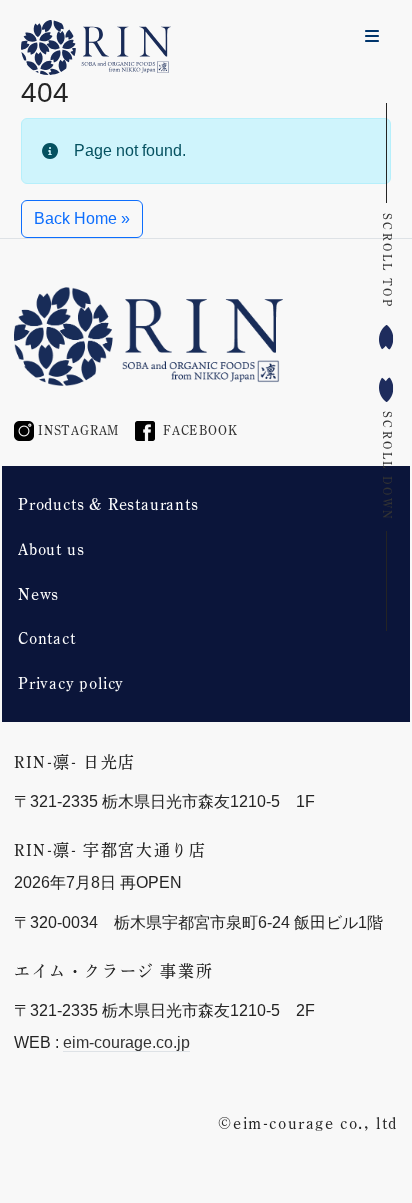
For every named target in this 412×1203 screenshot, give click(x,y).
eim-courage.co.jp (126, 1042)
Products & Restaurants (108, 504)
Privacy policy (71, 683)
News (38, 594)
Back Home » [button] (82, 218)
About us (51, 549)
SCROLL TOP (388, 260)
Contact (47, 638)
